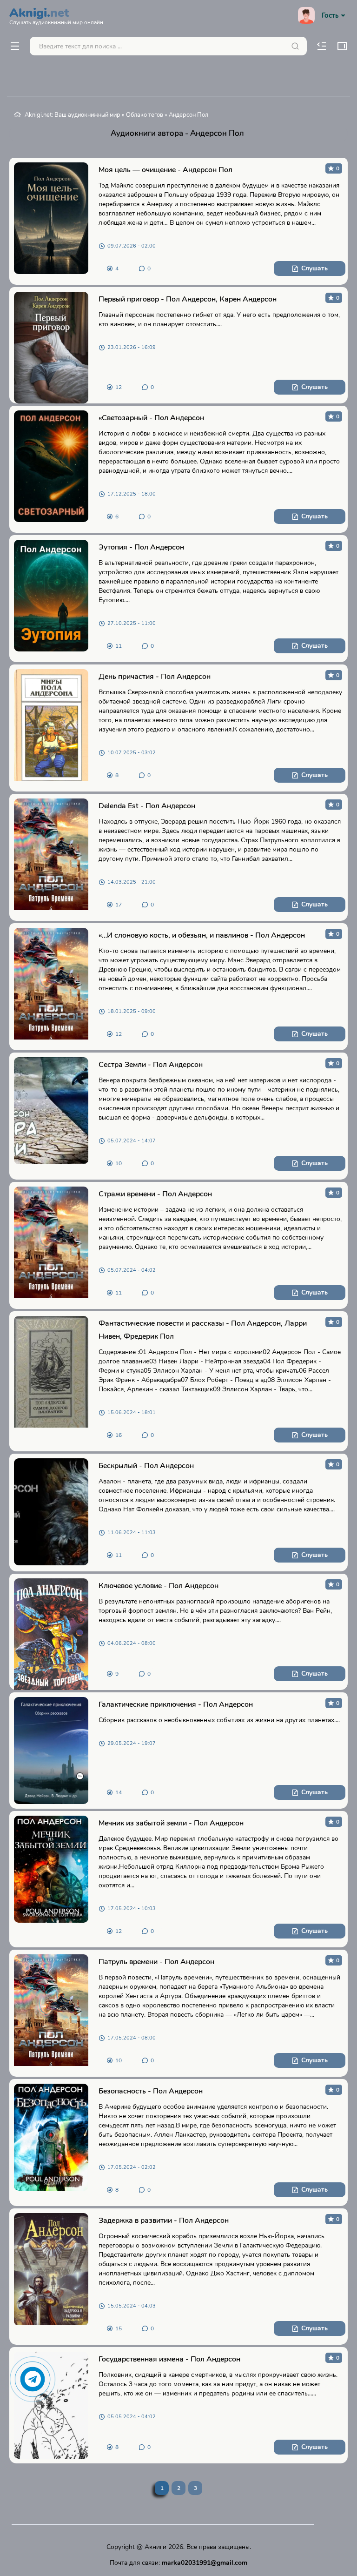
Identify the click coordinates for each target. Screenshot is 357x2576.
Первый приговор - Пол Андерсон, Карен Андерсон (188, 299)
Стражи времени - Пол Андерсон (155, 1194)
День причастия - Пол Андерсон (155, 677)
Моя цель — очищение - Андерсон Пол (165, 170)
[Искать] (295, 46)
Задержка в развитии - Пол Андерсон (164, 2220)
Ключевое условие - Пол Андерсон (159, 1586)
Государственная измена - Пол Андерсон (169, 2359)
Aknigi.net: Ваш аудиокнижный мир (73, 115)
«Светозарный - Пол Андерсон (151, 418)
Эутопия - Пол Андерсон (141, 547)
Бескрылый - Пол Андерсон (146, 1466)
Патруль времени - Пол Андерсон (156, 1962)
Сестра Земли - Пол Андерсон (151, 1065)
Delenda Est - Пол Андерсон (147, 806)
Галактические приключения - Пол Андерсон (176, 1704)
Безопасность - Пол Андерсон (151, 2091)
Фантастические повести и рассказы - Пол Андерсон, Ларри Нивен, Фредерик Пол (203, 1330)
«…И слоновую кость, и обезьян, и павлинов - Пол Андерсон (202, 935)
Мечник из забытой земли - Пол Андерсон (171, 1823)
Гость (330, 15)
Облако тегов (145, 115)
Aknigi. (56, 15)
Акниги (155, 2547)
